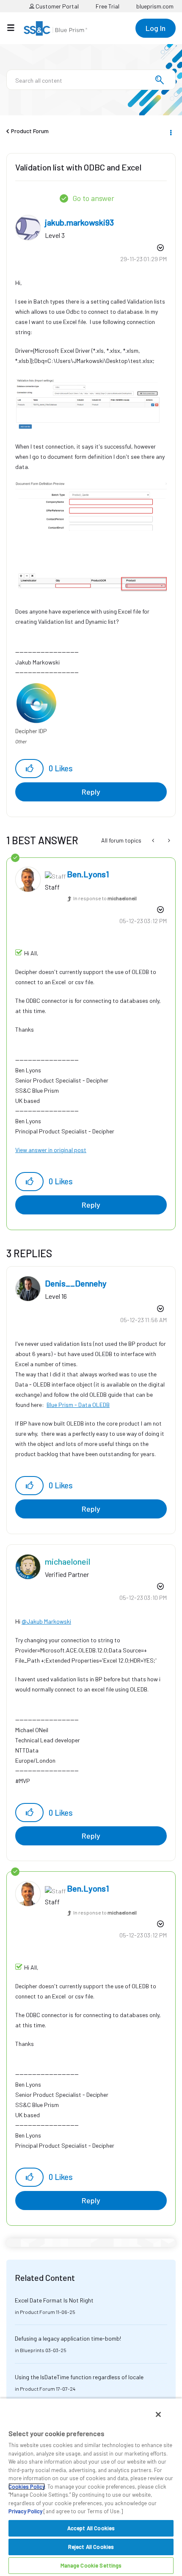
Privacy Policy (25, 2511)
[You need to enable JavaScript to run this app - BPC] (168, 840)
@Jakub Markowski (46, 1621)
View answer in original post (51, 1150)
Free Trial (108, 6)
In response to (105, 898)
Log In (156, 28)
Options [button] (170, 131)
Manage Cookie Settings (91, 2565)
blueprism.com (155, 6)
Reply (91, 792)
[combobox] (91, 80)
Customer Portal (57, 6)
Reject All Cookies (91, 2547)
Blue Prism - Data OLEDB (78, 1405)
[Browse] (15, 28)
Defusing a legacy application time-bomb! (68, 2338)
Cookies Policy (27, 2487)
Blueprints (32, 2350)
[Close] (158, 2414)
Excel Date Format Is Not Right (54, 2300)
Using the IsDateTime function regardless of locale (79, 2377)
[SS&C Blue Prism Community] (55, 28)
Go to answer (93, 198)
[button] (29, 769)
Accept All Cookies (91, 2528)
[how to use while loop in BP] (154, 840)
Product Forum (30, 131)
